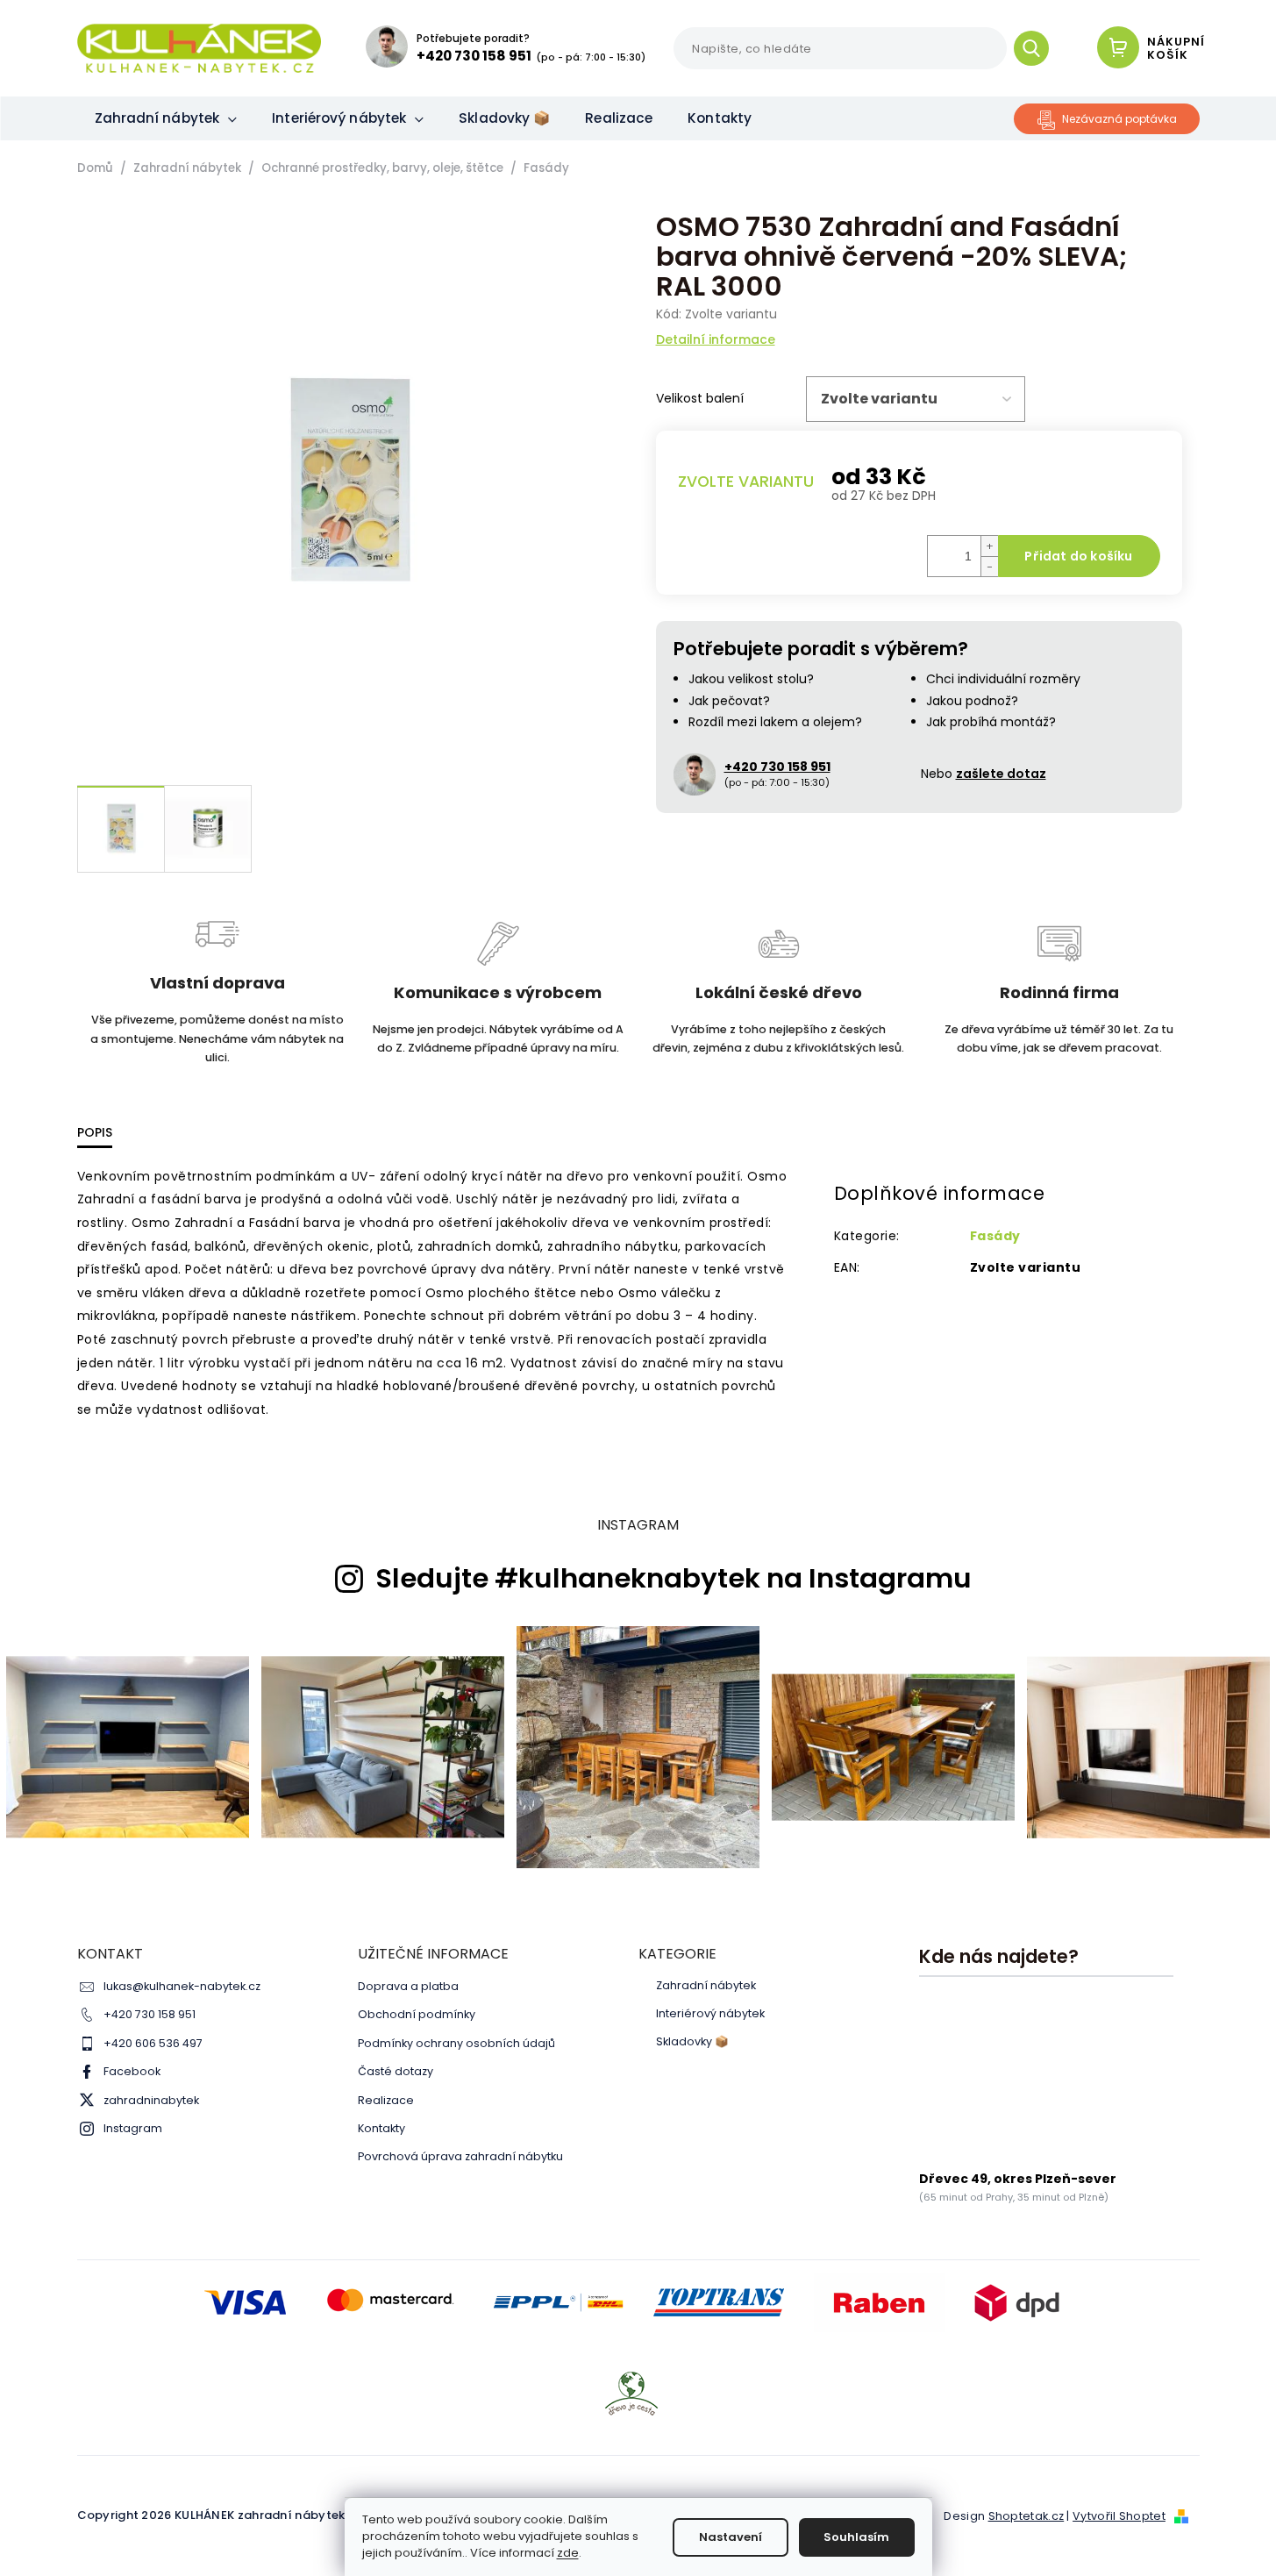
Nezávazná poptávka (1119, 119)
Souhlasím (856, 2537)
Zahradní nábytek (706, 1986)
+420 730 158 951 (150, 2014)
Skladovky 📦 (692, 2042)
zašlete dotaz (1001, 774)
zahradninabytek (151, 2100)
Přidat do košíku (1078, 556)
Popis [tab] (95, 1132)
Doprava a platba (408, 1986)
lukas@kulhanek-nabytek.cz (182, 1986)
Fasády (995, 1236)
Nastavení (731, 2537)
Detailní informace (716, 340)
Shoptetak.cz (1027, 2516)
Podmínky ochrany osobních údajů (456, 2043)
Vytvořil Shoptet (1119, 2516)
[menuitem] (166, 118)
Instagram (133, 2128)
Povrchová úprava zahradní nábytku (460, 2156)
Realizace (386, 2100)
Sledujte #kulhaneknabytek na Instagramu (674, 1579)
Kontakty (381, 2128)
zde (568, 2553)
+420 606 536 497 (153, 2043)
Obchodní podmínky (417, 2014)
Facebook (132, 2071)
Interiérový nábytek (710, 2014)
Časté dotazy (396, 2071)
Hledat (1038, 48)
